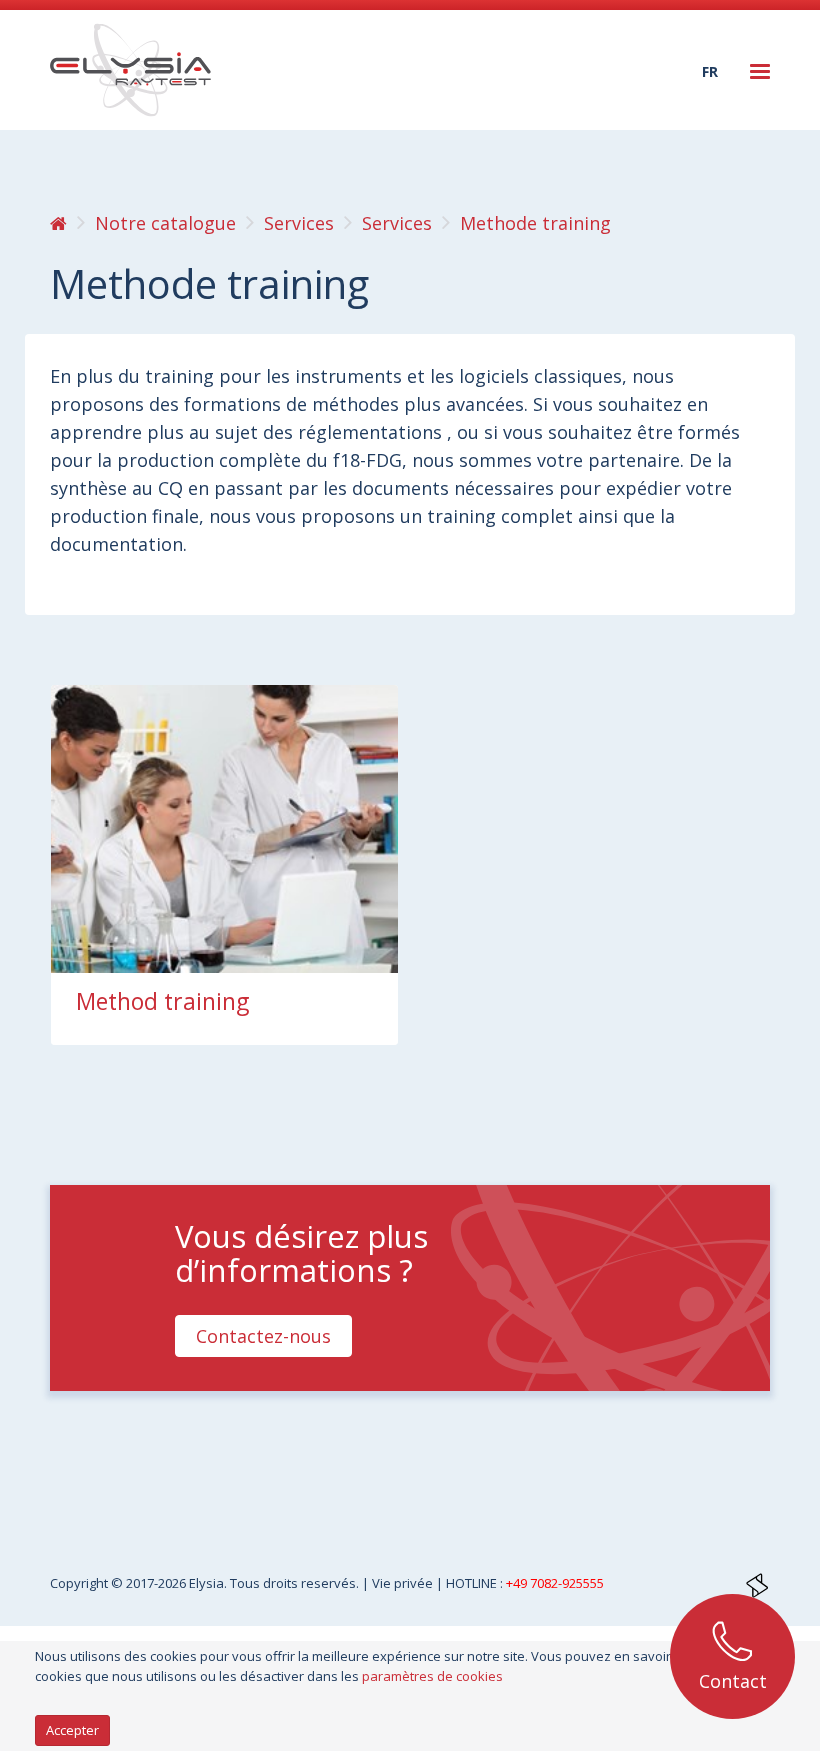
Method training (162, 1001)
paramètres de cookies (432, 1676)
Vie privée (404, 1583)
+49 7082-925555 (555, 1583)
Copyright (80, 1583)
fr (710, 71)
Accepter (72, 1730)
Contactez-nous (263, 1336)
